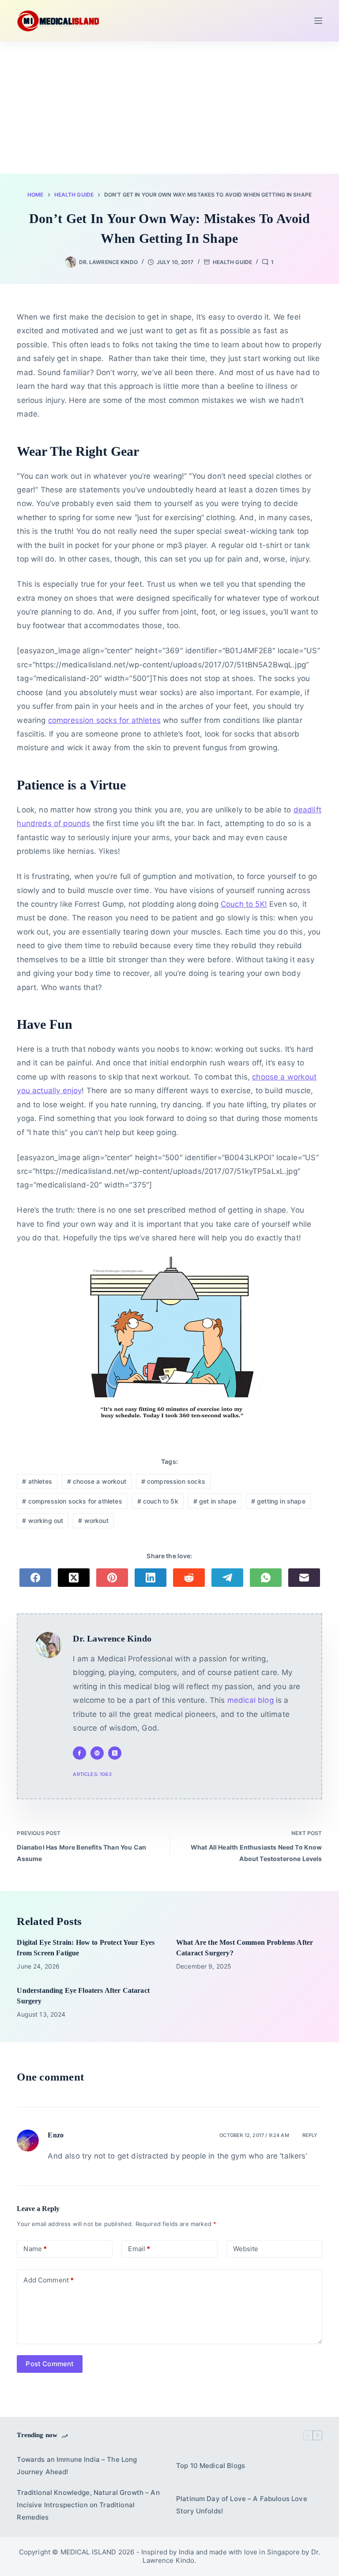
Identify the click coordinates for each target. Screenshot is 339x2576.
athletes (37, 1481)
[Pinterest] (112, 1578)
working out (43, 1521)
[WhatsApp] (266, 1578)
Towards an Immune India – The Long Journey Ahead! (77, 2466)
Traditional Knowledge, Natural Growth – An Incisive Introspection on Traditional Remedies (88, 2505)
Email (139, 2249)
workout (93, 1521)
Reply (310, 2135)
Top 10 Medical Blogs (211, 2466)
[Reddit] (189, 1578)
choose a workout (97, 1481)
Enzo (56, 2135)
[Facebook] (35, 1578)
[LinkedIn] (151, 1578)
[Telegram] (227, 1578)
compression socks (173, 1481)
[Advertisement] (169, 108)
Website (246, 2249)
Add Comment (49, 2280)
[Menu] (318, 21)
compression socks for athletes (104, 720)
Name (35, 2249)
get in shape (215, 1501)
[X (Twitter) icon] (115, 1753)
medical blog (250, 1700)
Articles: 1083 (92, 1774)
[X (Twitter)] (74, 1578)
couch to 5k (158, 1501)
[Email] (304, 1578)
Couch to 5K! (244, 904)
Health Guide (232, 262)
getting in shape (278, 1501)
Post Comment (50, 2364)
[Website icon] (97, 1753)
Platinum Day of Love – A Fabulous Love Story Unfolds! (242, 2505)
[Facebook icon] (79, 1753)
